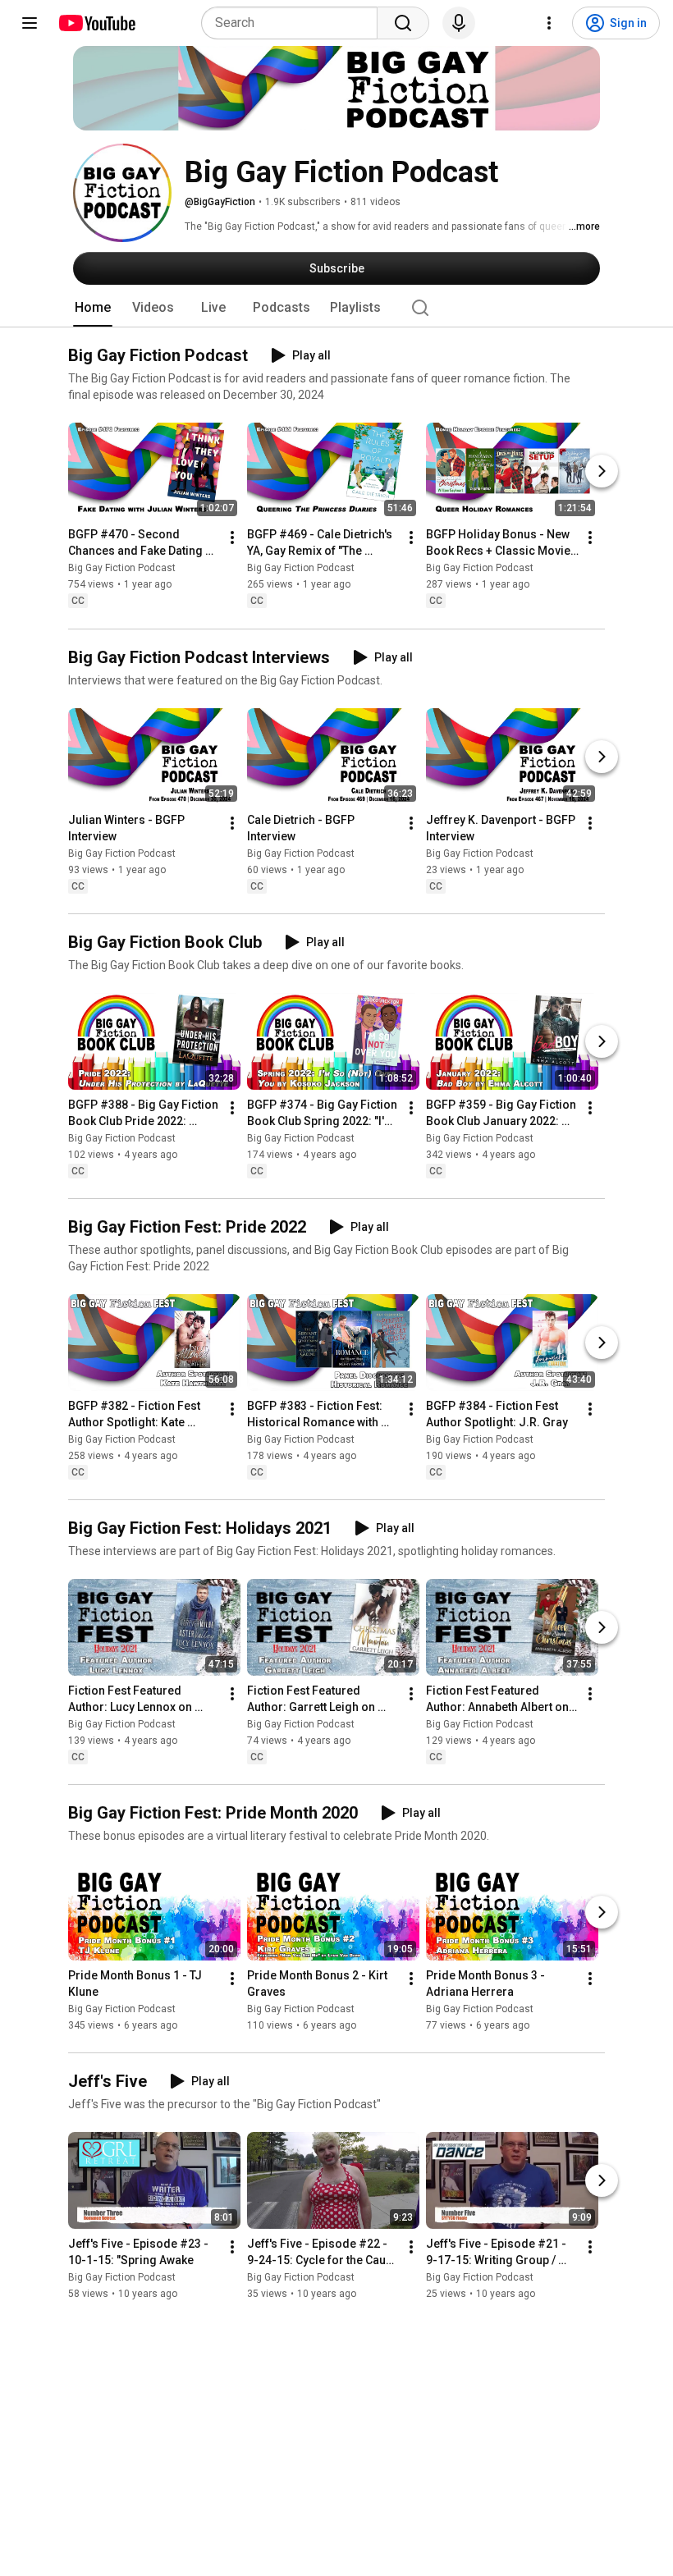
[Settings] (549, 23)
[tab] (93, 308)
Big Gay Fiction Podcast (122, 569)
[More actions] (232, 538)
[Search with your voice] (459, 23)
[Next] (602, 472)
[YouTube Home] (96, 23)
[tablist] (336, 308)
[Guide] (30, 23)
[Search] (403, 23)
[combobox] (294, 23)
